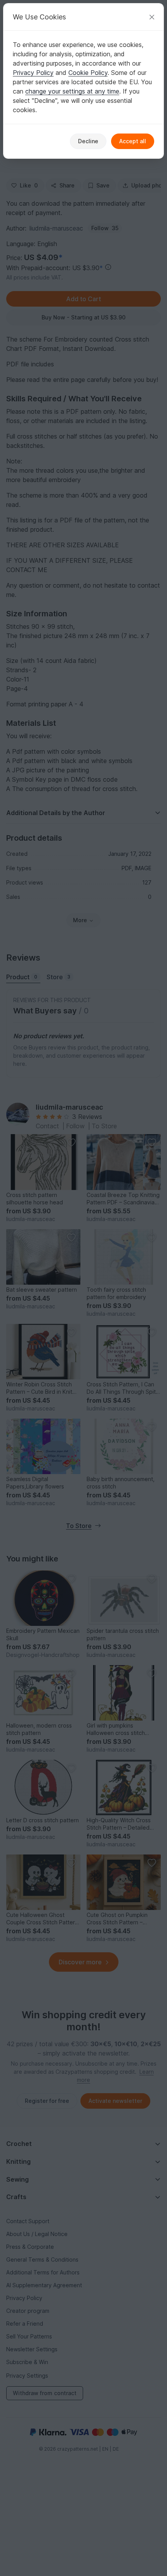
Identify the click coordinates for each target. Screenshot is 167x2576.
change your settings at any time (72, 91)
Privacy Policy (33, 73)
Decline (88, 141)
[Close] (152, 17)
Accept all (133, 141)
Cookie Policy (88, 73)
